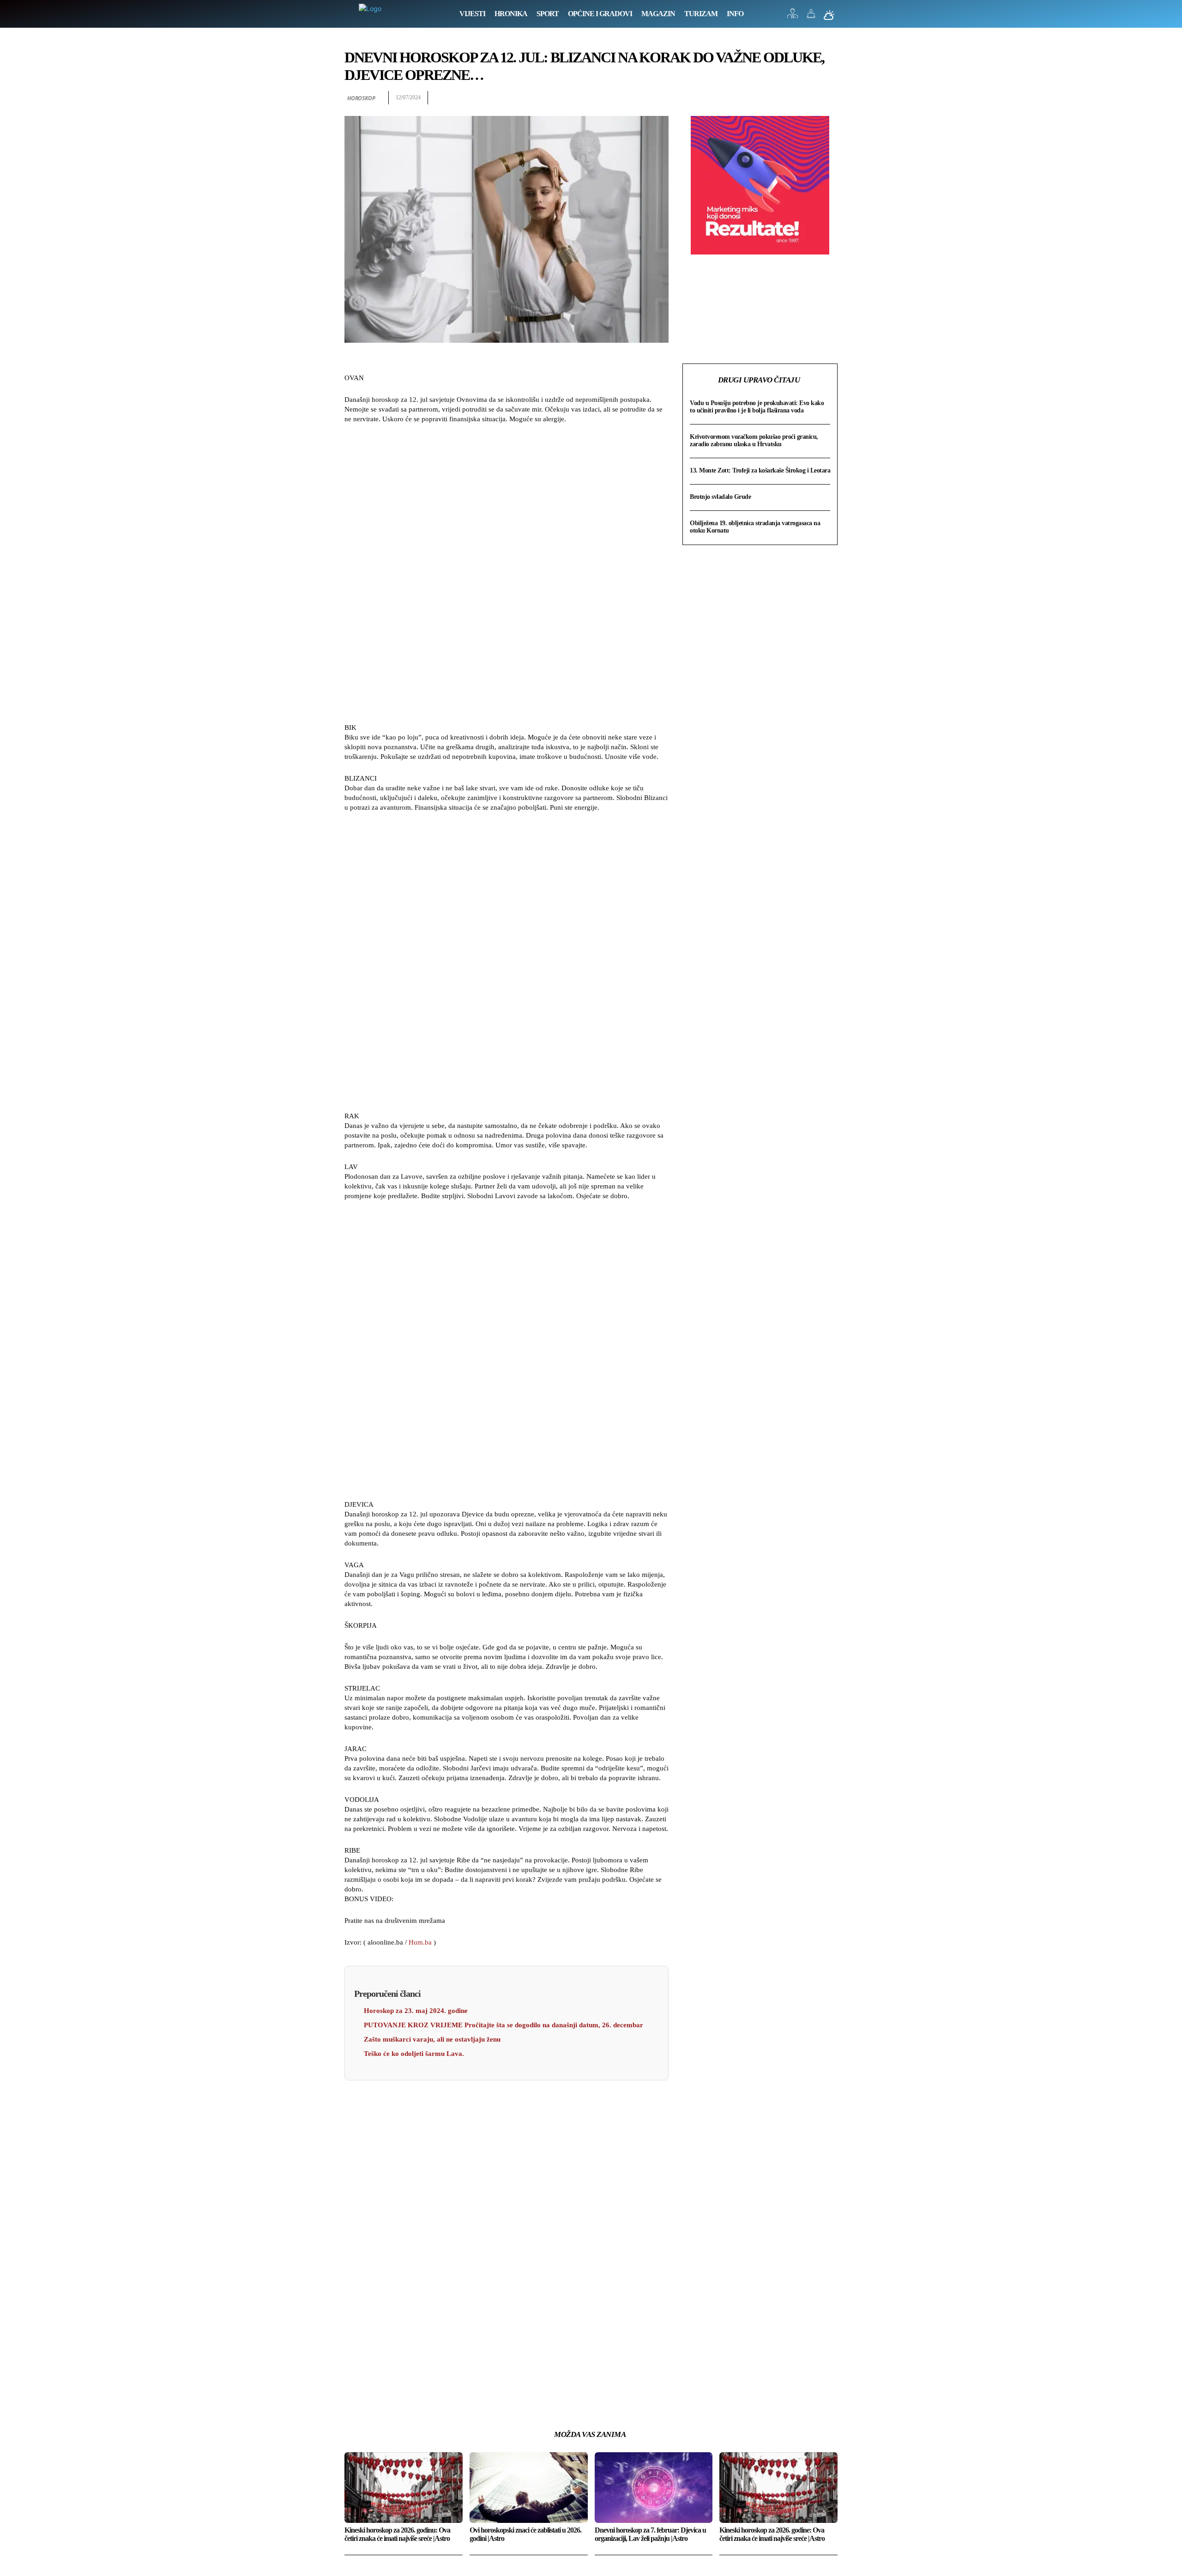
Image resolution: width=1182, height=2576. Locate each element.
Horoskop (361, 98)
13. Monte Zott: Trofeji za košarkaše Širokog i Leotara (760, 470)
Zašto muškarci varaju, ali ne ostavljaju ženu (432, 2039)
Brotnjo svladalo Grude (720, 497)
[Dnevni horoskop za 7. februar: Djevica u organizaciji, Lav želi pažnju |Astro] (654, 2488)
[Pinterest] (807, 98)
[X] (786, 98)
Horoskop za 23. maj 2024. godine (416, 2011)
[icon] (793, 16)
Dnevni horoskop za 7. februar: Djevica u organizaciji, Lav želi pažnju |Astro (650, 2534)
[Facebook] (765, 98)
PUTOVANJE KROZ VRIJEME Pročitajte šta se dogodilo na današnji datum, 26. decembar (504, 2025)
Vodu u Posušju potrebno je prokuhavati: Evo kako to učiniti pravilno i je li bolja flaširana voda (757, 407)
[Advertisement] (507, 575)
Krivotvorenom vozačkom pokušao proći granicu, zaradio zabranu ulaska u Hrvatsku (754, 440)
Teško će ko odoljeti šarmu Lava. (414, 2054)
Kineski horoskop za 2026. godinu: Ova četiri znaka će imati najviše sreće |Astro (397, 2534)
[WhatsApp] (828, 98)
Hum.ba (420, 1942)
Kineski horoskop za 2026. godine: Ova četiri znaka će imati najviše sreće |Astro (772, 2534)
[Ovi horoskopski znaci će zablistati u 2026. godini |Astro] (529, 2488)
